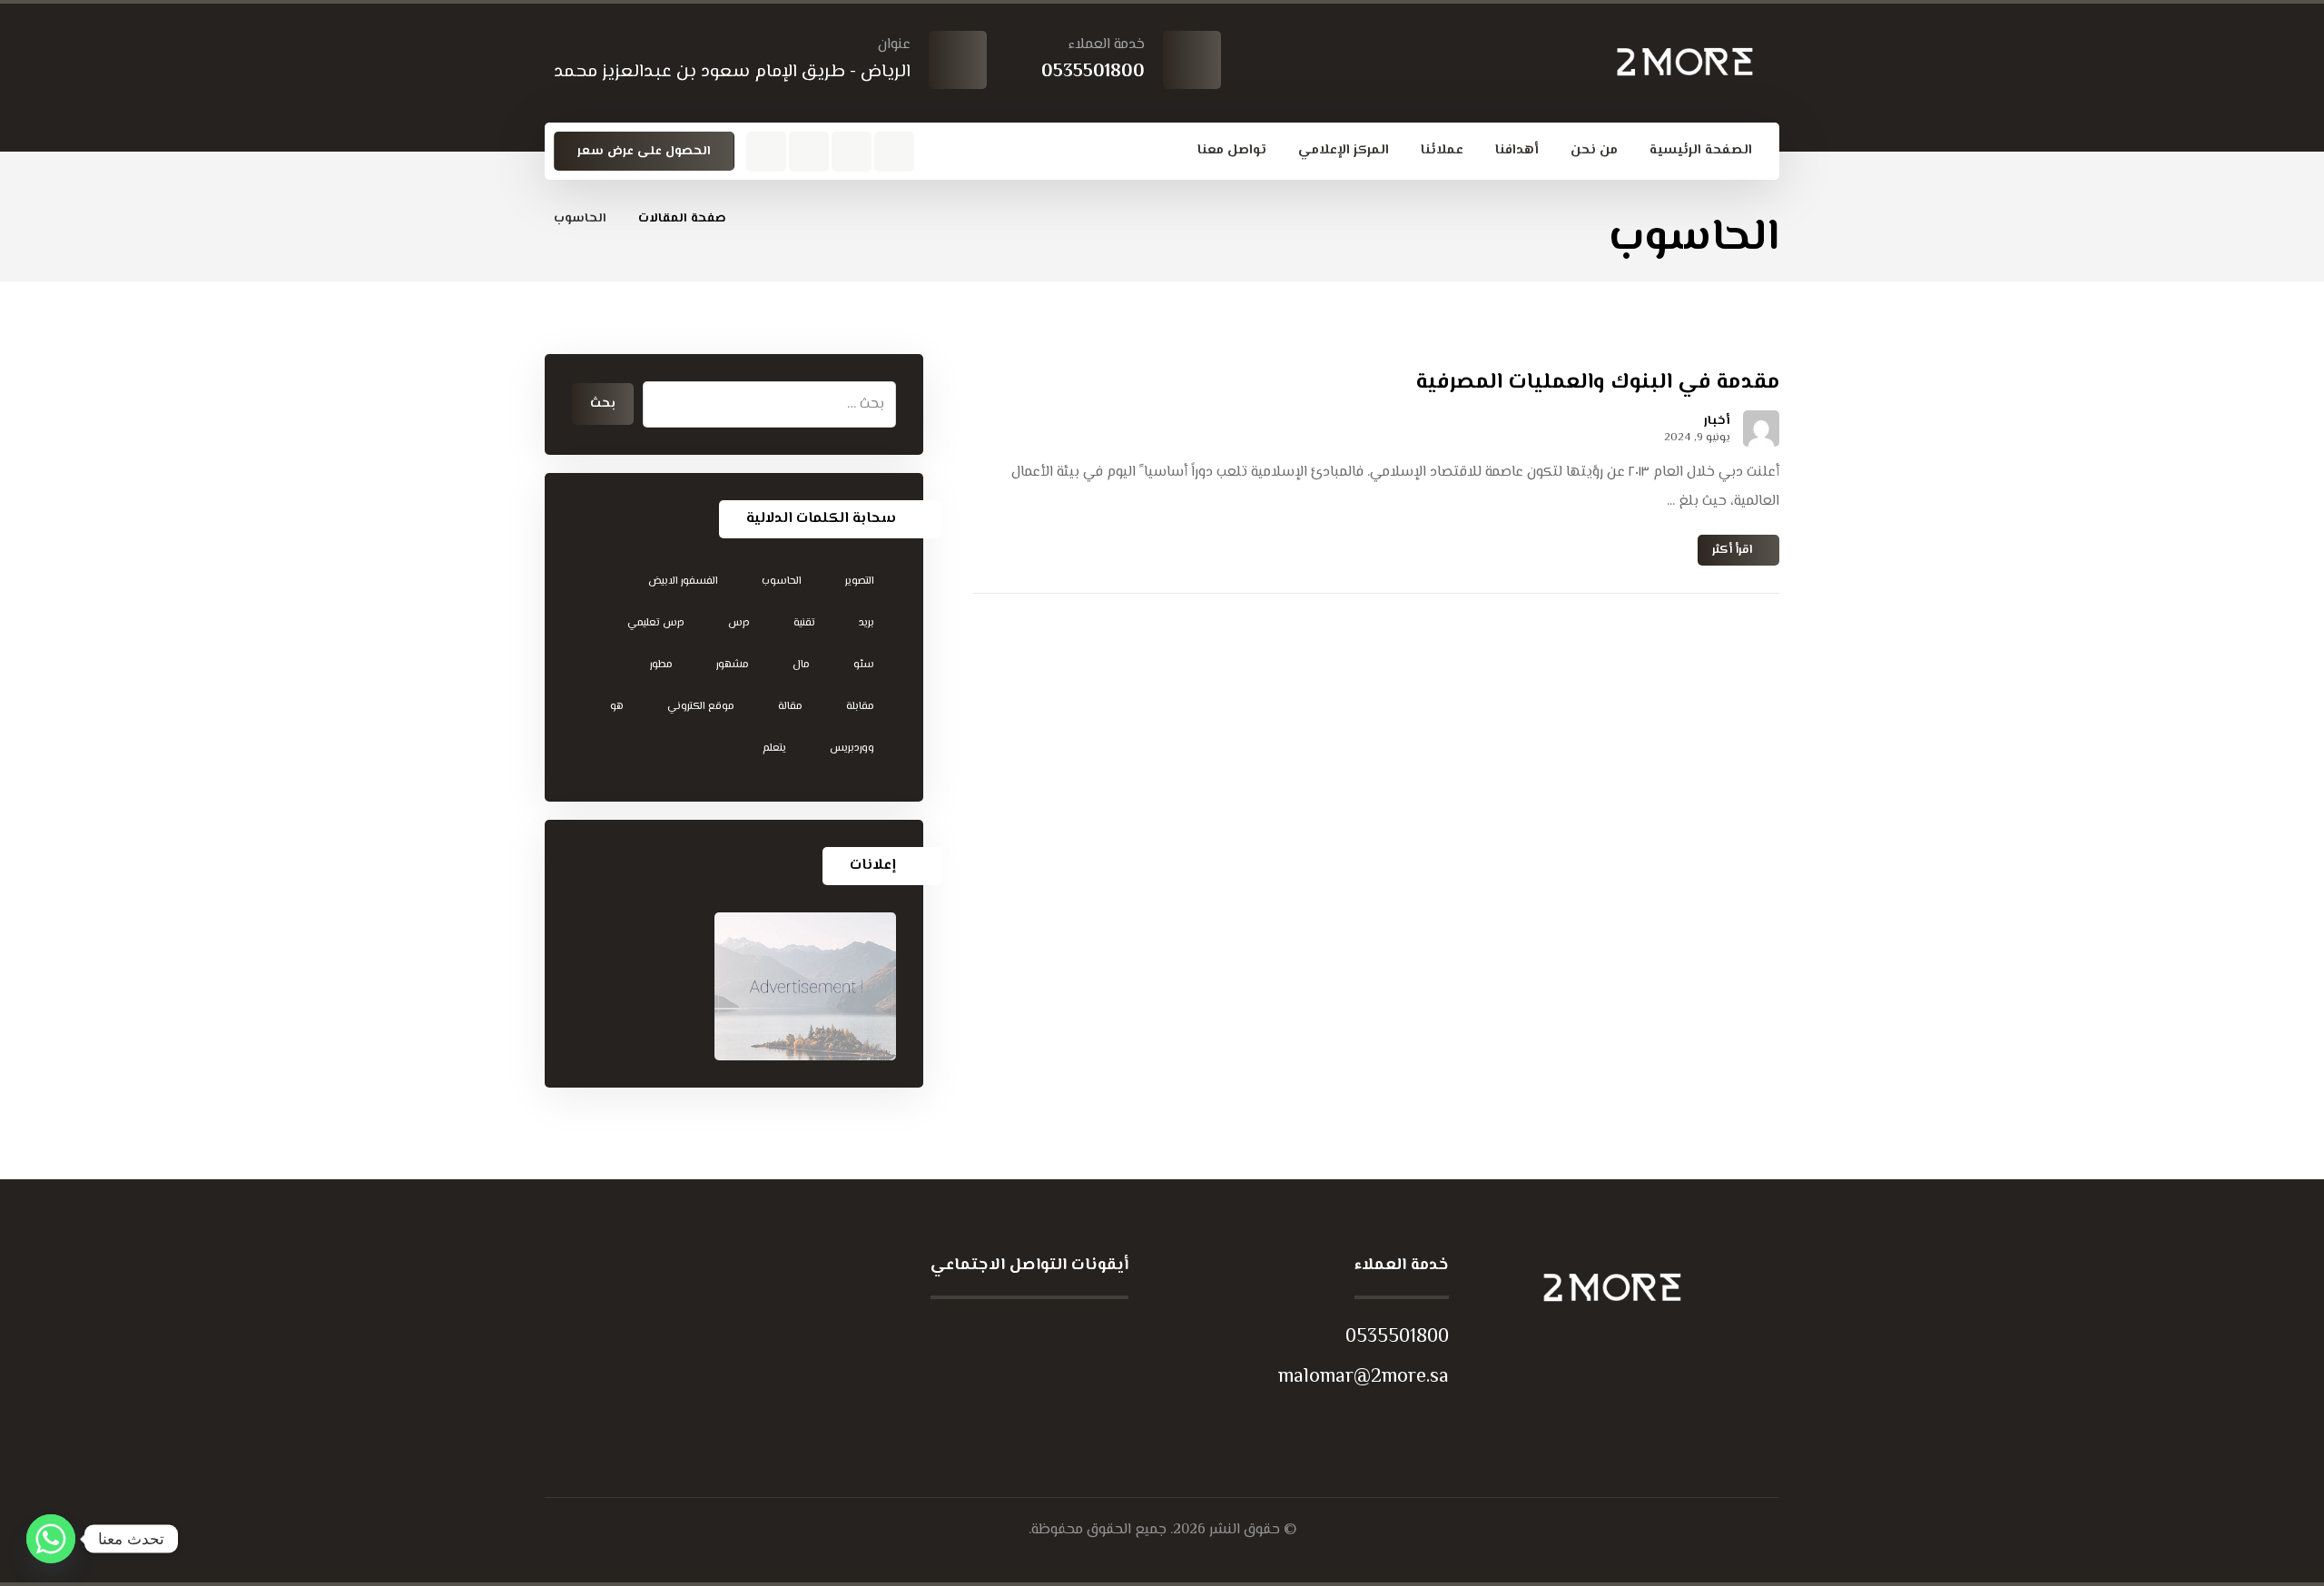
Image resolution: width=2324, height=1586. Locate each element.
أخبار (1717, 421)
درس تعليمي (656, 623)
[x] (894, 152)
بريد (867, 623)
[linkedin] (965, 1335)
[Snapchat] (1074, 1335)
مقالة (790, 707)
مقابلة (860, 707)
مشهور (733, 665)
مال (801, 665)
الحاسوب (782, 581)
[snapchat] (809, 152)
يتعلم (774, 749)
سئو (864, 665)
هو (617, 707)
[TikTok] (1110, 1335)
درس (739, 623)
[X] (1038, 1335)
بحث (603, 404)
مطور (661, 665)
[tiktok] (766, 152)
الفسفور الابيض (683, 581)
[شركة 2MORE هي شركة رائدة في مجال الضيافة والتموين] (1685, 62)
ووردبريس (852, 749)
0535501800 (1397, 1337)
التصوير (860, 581)
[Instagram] (852, 152)
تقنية (804, 623)
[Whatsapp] (51, 1539)
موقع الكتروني (701, 707)
